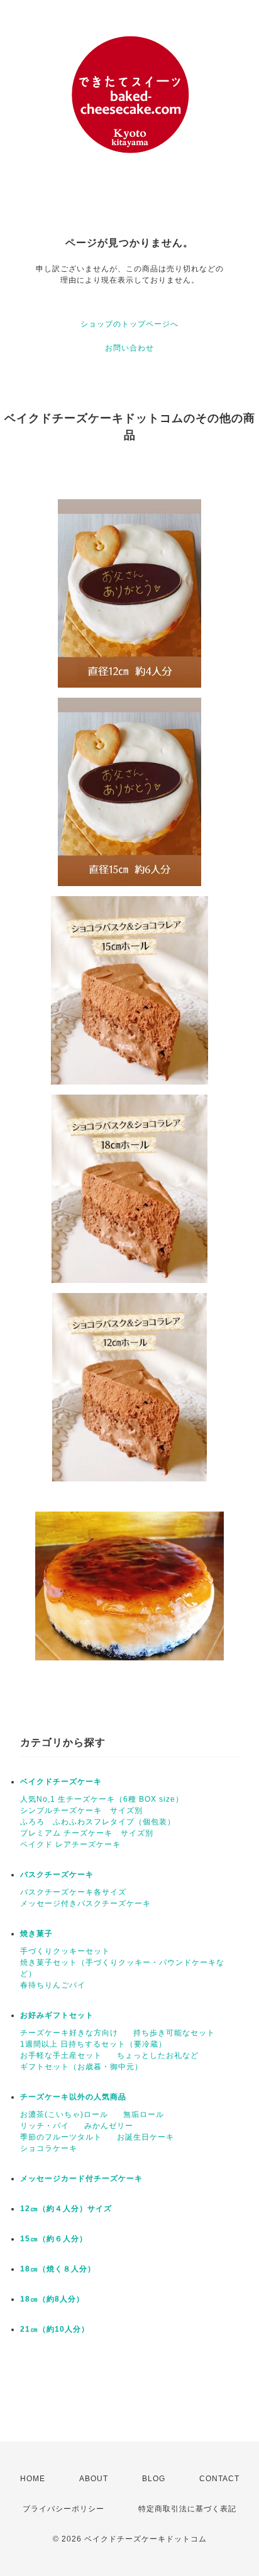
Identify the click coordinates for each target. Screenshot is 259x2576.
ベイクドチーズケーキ (61, 1782)
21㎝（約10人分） (55, 2329)
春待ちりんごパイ (53, 1985)
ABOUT (94, 2479)
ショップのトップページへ (129, 324)
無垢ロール (144, 2114)
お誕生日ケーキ (146, 2137)
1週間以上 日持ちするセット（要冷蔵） (93, 2044)
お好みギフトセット (57, 2015)
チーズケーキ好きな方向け (69, 2033)
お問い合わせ (129, 348)
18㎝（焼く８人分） (58, 2269)
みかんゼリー (109, 2126)
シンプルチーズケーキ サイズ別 (81, 1810)
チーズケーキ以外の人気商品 (73, 2097)
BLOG (154, 2479)
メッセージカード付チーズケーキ (81, 2178)
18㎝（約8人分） (52, 2299)
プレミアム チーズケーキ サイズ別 (87, 1833)
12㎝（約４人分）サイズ (66, 2209)
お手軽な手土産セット (61, 2055)
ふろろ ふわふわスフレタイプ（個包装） (98, 1822)
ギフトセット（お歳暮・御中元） (81, 2067)
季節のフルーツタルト (61, 2137)
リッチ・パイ (45, 2126)
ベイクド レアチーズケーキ (70, 1844)
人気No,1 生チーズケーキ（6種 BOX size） (102, 1799)
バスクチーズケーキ (57, 1875)
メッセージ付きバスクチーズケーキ (85, 1903)
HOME (33, 2479)
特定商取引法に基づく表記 (187, 2509)
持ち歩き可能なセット (174, 2033)
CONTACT (219, 2479)
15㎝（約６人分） (54, 2239)
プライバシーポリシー (63, 2509)
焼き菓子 (36, 1934)
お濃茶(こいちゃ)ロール (64, 2114)
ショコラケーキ (49, 2148)
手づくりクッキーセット (65, 1951)
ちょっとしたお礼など (158, 2055)
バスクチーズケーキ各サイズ (73, 1892)
